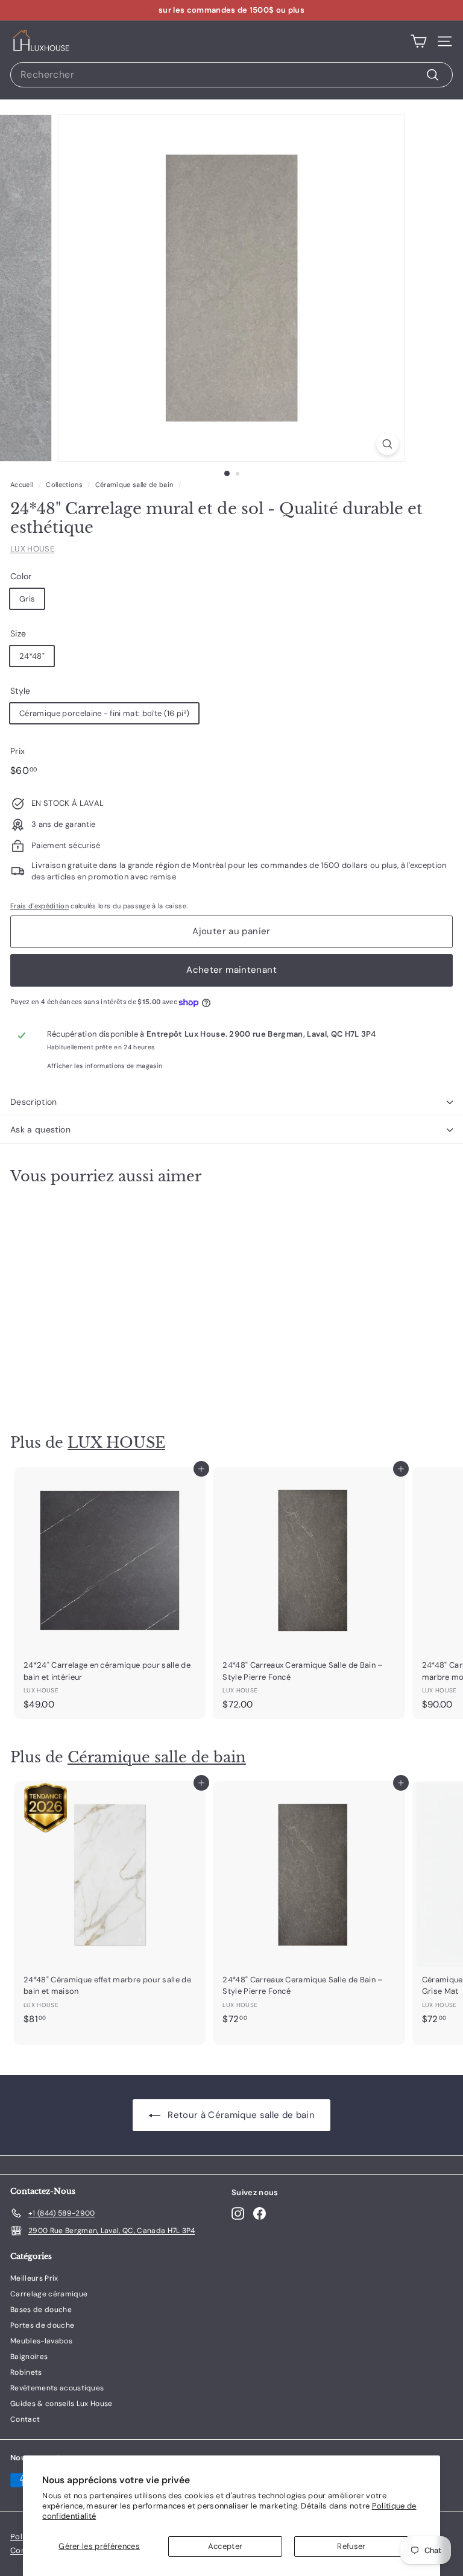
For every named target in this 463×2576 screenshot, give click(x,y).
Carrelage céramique (49, 2294)
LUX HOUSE (32, 549)
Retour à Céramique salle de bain (240, 2115)
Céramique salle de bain (134, 485)
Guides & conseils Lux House (61, 2404)
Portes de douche (42, 2325)
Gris (27, 599)
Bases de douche (41, 2310)
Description (34, 1102)
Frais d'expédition (39, 906)
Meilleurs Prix (34, 2278)
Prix (17, 751)
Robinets (26, 2372)
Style (20, 691)
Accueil (22, 485)
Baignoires (29, 2357)
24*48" (32, 656)
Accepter (225, 2546)
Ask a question (40, 1129)
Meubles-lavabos (41, 2341)
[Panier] (419, 42)
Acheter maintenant (231, 970)
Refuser (351, 2546)
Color (21, 576)
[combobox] (231, 75)
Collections (64, 485)
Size (18, 633)
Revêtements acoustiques (57, 2388)
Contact (25, 2419)
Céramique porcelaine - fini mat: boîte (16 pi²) (104, 713)
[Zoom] (387, 444)
